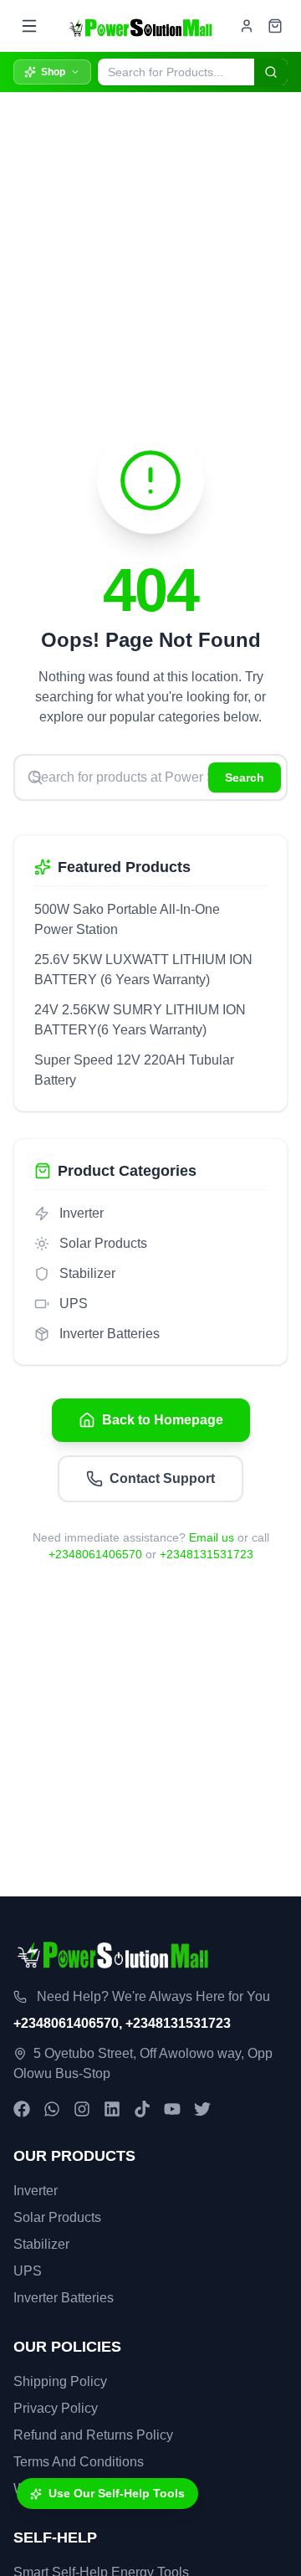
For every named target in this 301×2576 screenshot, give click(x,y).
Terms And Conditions (79, 2462)
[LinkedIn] (112, 2109)
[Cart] (275, 26)
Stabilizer (41, 2244)
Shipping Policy (60, 2381)
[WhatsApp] (52, 2109)
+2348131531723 (207, 1554)
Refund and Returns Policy (93, 2435)
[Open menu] (29, 26)
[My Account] (247, 26)
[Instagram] (82, 2109)
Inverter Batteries (64, 2298)
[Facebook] (22, 2109)
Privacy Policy (56, 2408)
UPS (28, 2271)
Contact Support (162, 1478)
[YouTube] (172, 2109)
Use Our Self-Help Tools (117, 2493)
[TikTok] (142, 2109)
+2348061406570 (95, 1554)
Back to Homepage (163, 1420)
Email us (212, 1537)
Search (245, 777)
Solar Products (57, 2217)
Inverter (36, 2191)
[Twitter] (202, 2109)
